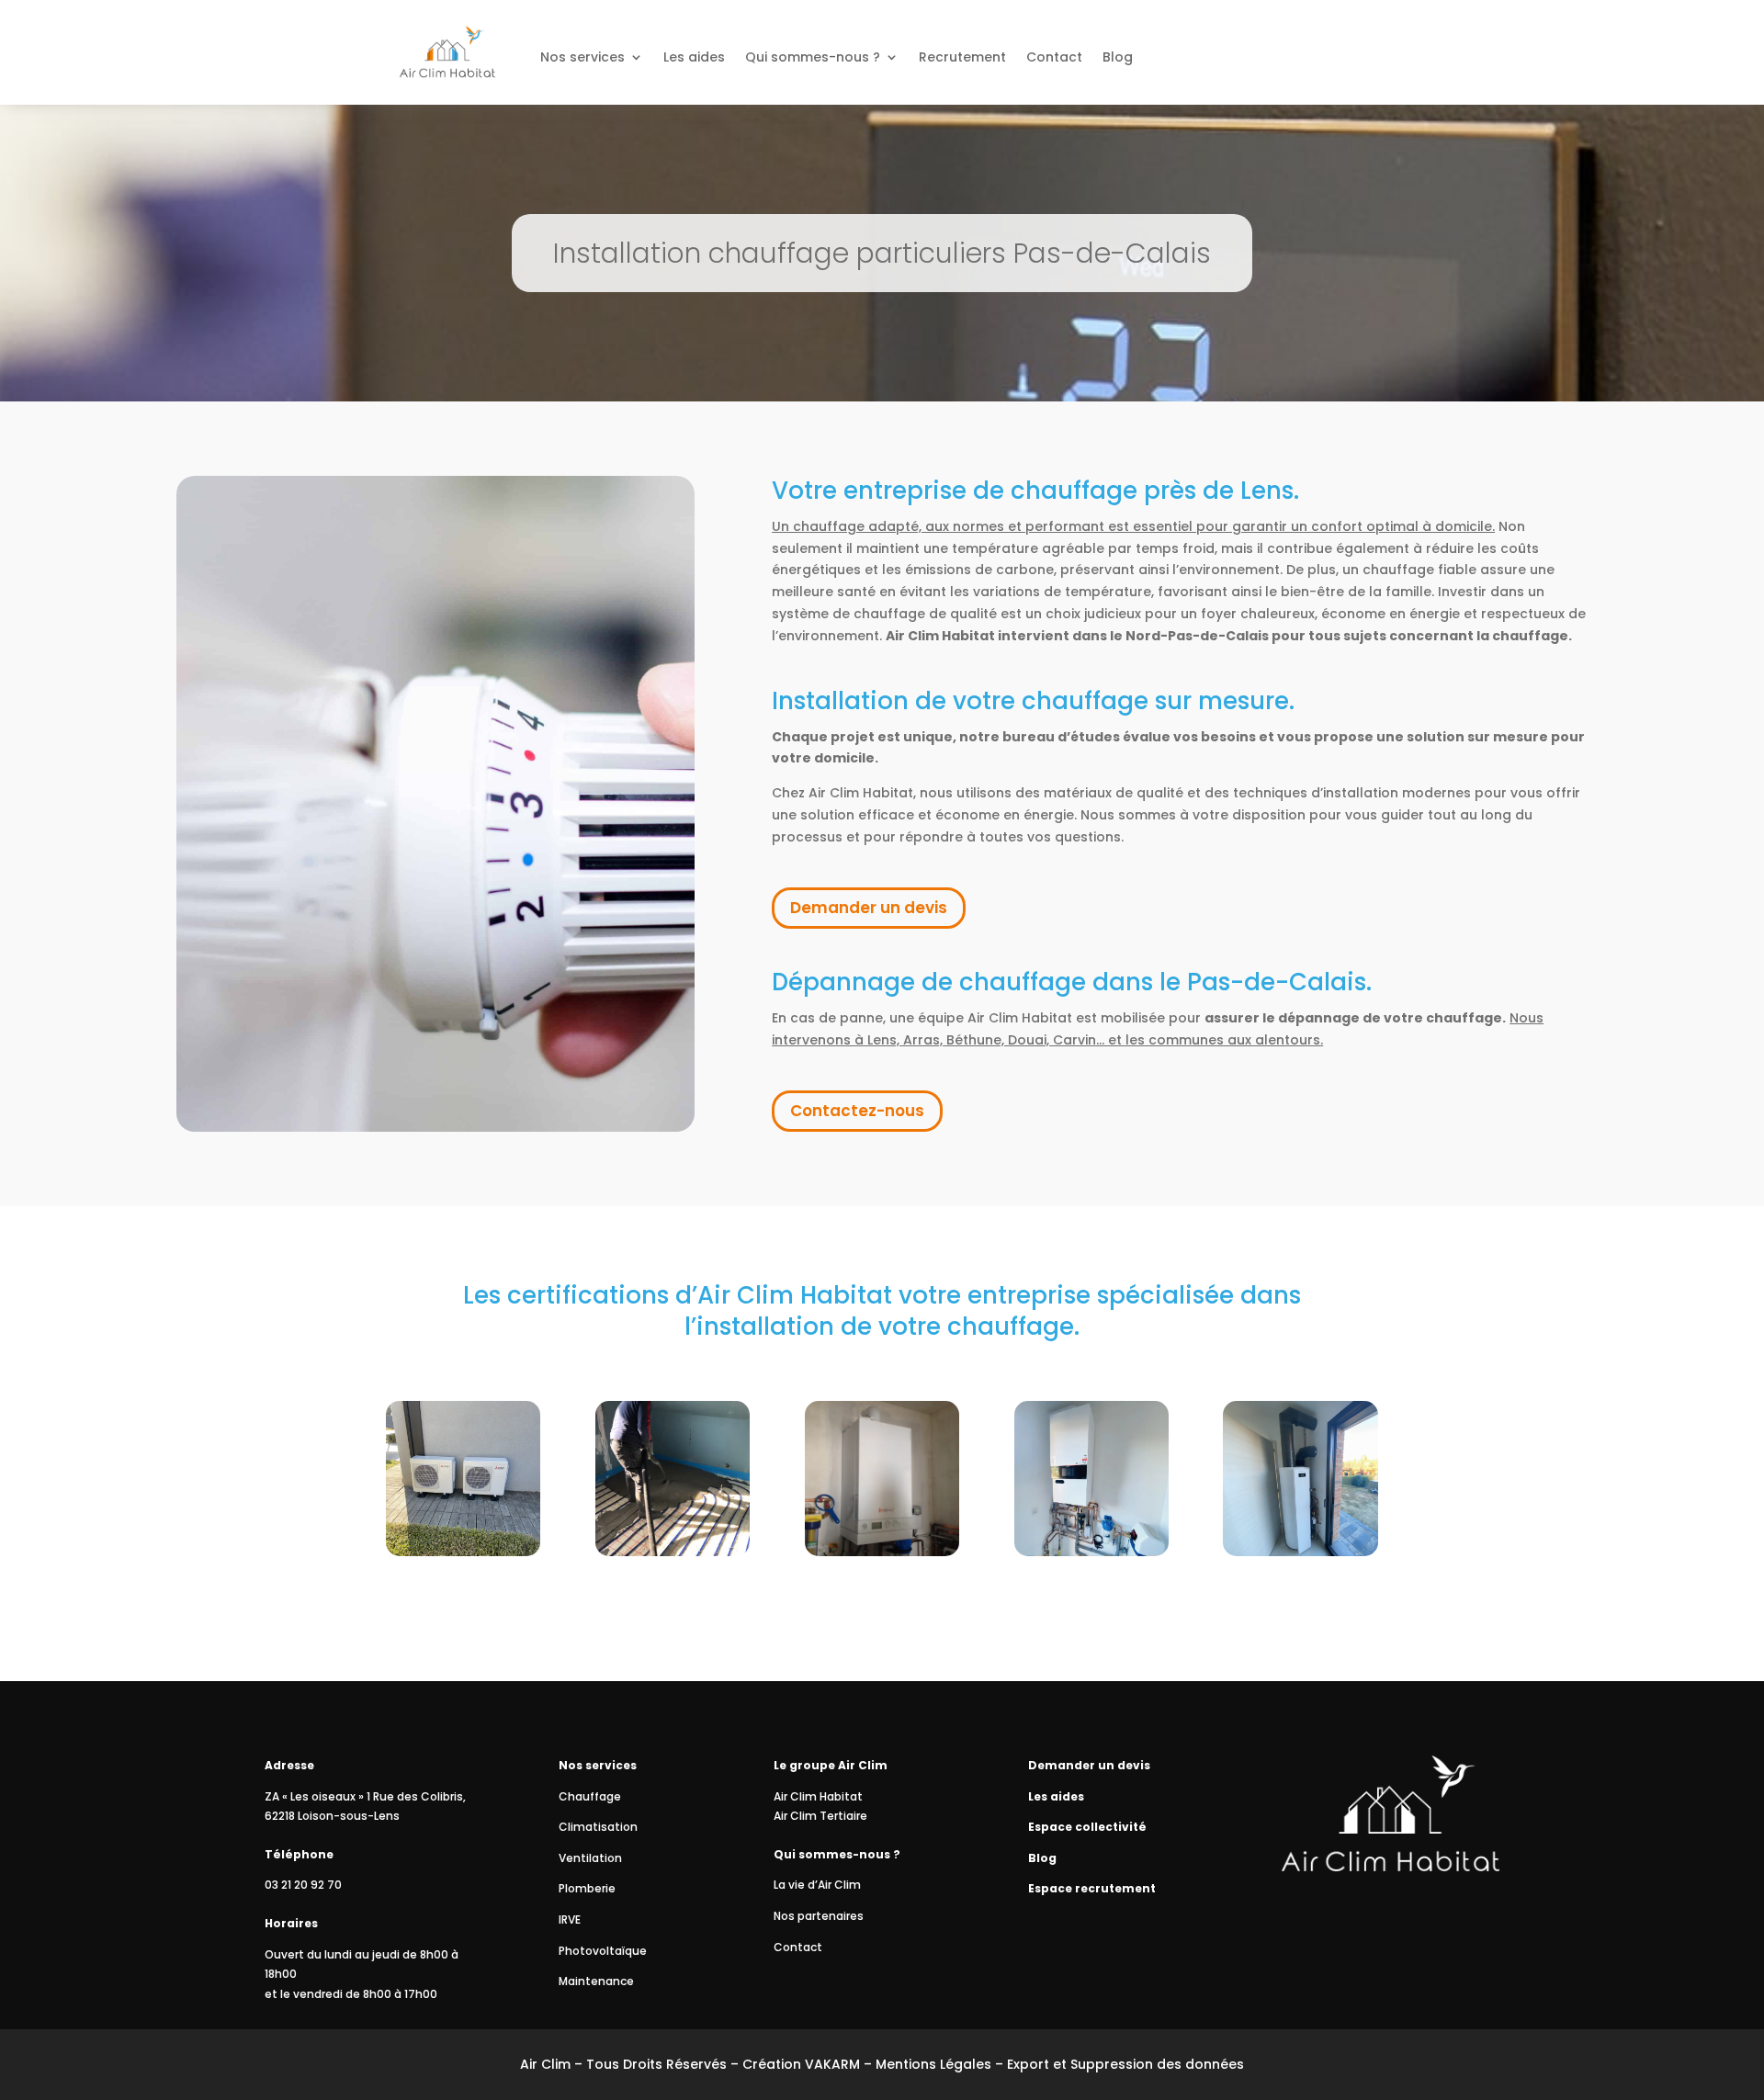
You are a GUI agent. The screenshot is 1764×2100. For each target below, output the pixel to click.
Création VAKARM (801, 2064)
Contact (1054, 58)
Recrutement (962, 58)
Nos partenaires (819, 1916)
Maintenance (596, 1981)
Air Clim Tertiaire (820, 1816)
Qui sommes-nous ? (813, 58)
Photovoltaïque (603, 1951)
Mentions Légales (933, 2064)
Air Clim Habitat (818, 1796)
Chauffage (590, 1796)
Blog (1118, 58)
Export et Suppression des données (1125, 2064)
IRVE (570, 1919)
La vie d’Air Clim (817, 1885)
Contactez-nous (857, 1111)
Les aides (694, 58)
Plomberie (587, 1888)
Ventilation (590, 1858)
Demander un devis (869, 908)
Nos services (582, 58)
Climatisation (598, 1827)
